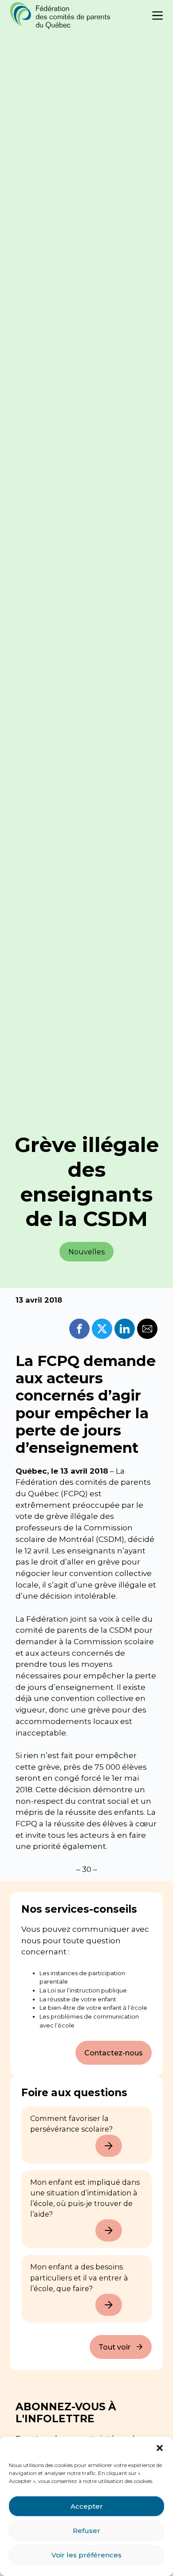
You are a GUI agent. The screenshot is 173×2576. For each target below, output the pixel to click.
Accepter (87, 2506)
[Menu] (157, 16)
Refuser (86, 2531)
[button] (160, 2448)
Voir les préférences (86, 2555)
